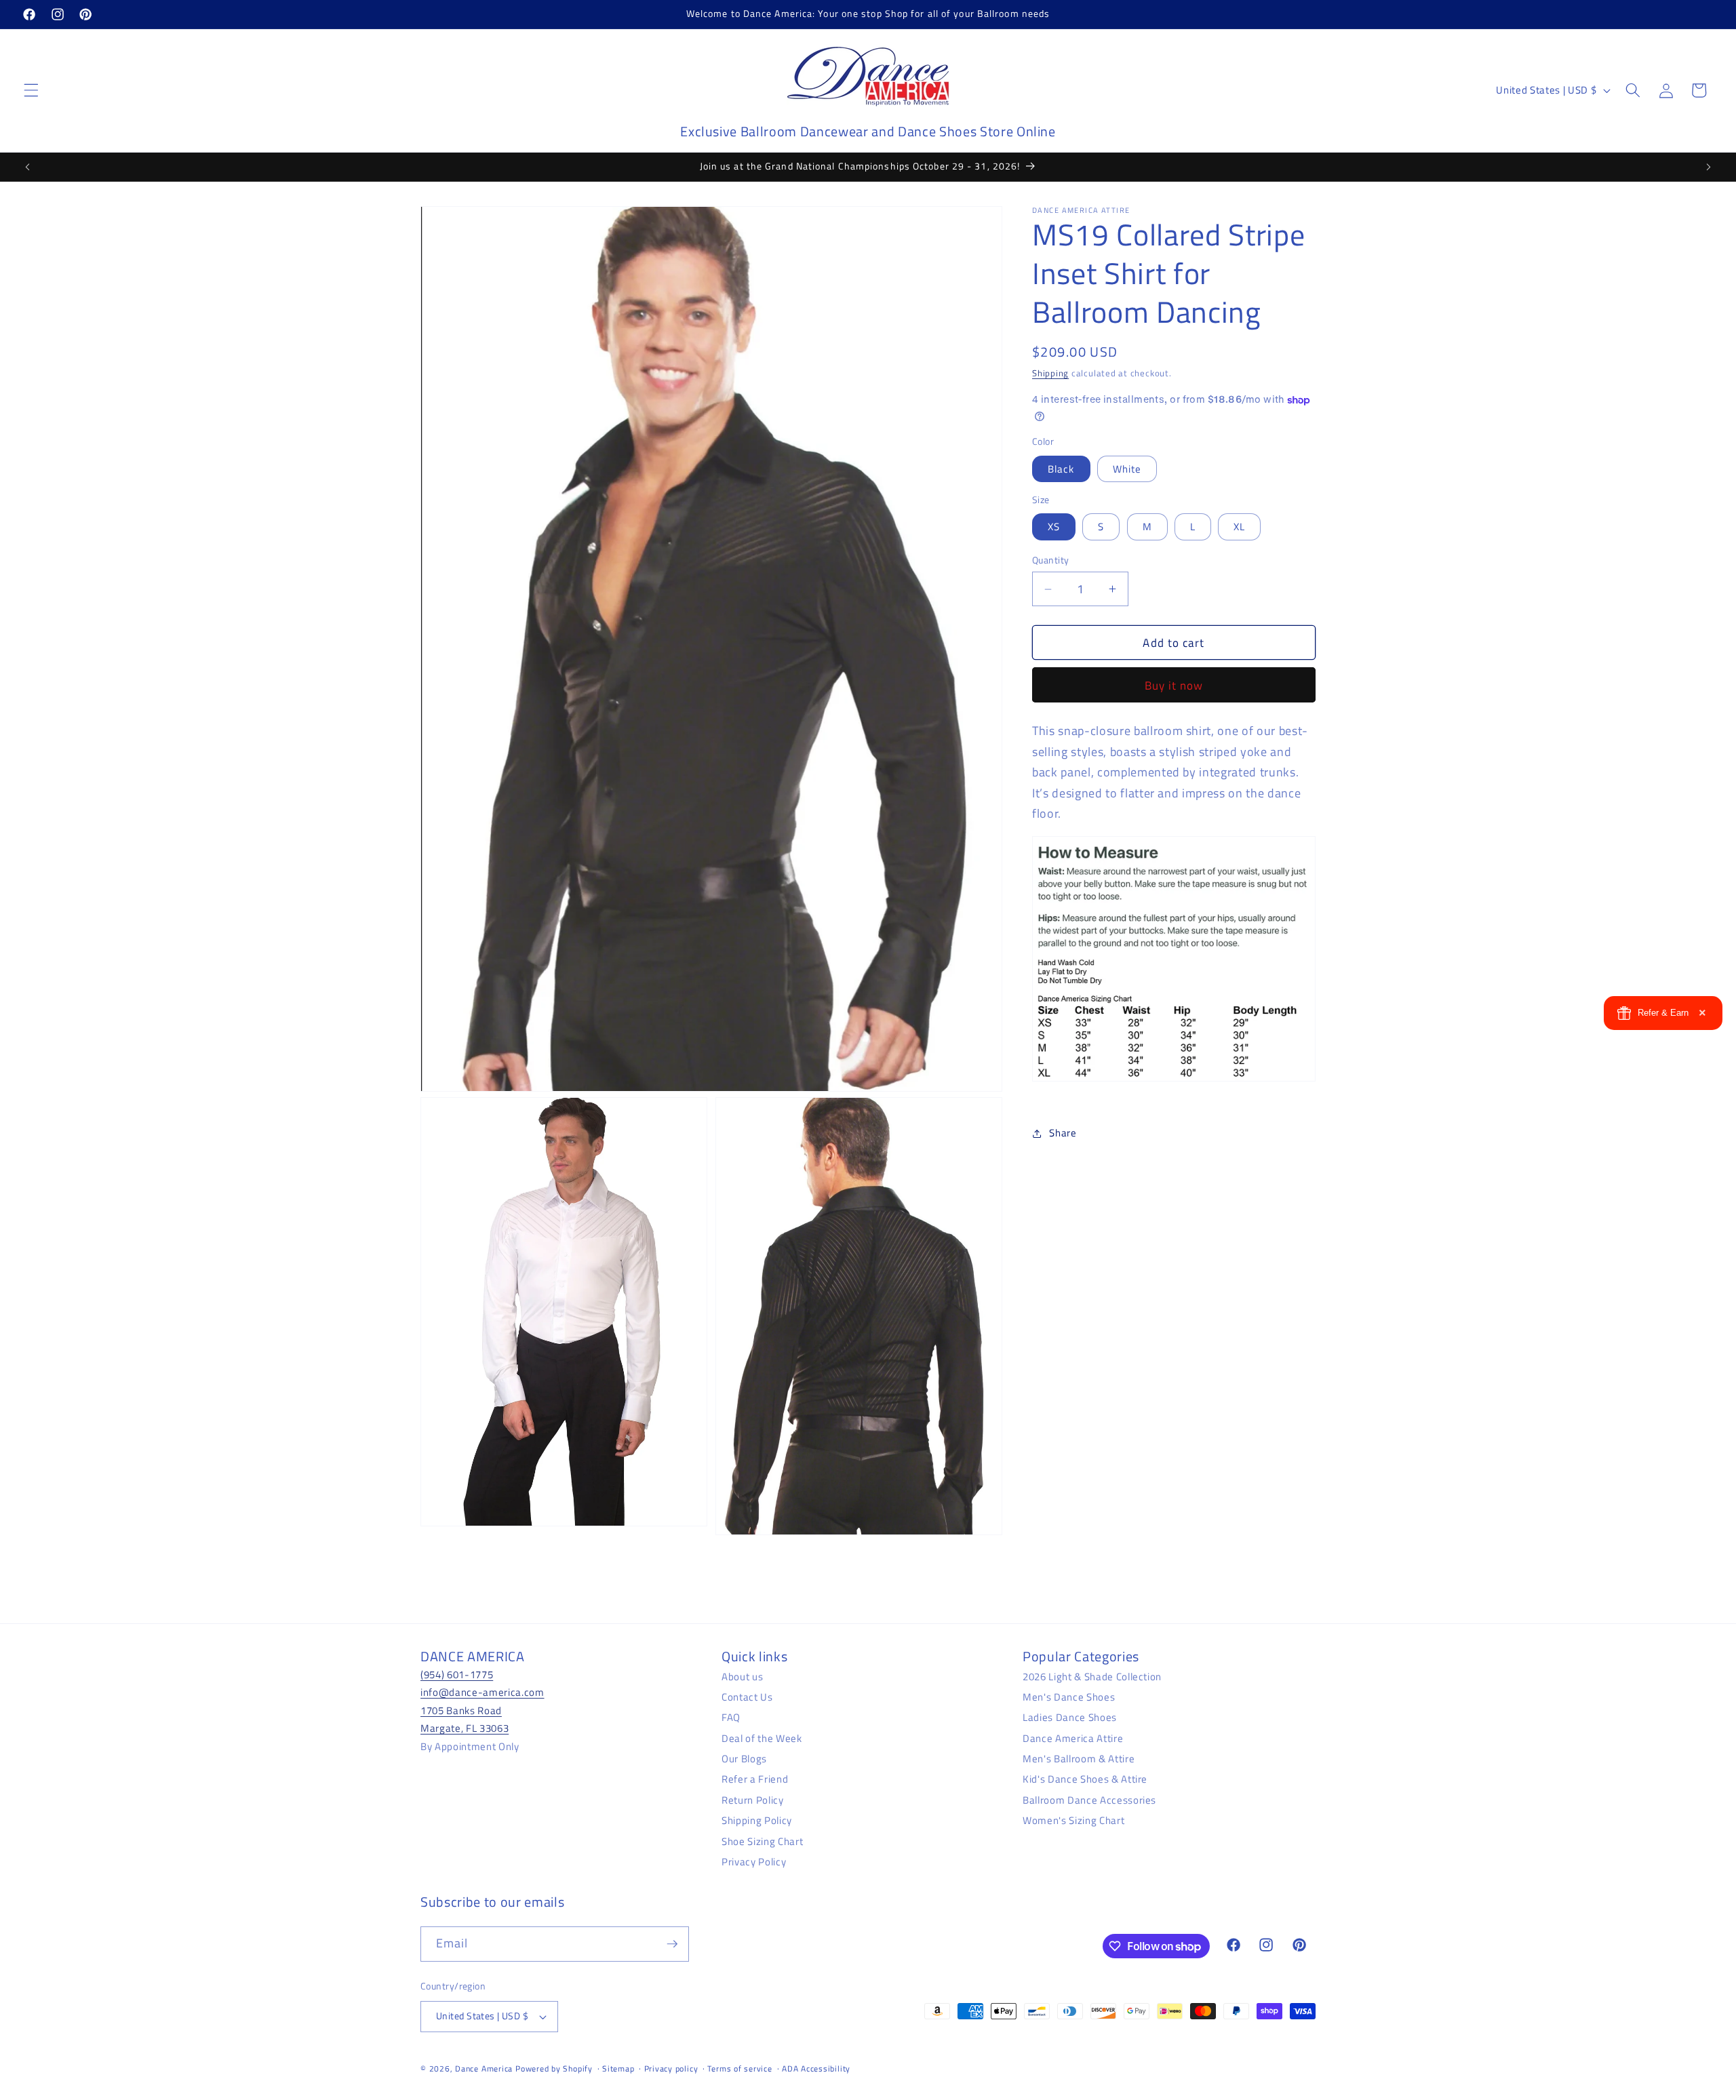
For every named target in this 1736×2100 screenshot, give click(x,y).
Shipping (1050, 373)
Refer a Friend (755, 1779)
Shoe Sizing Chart (762, 1841)
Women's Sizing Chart (1073, 1820)
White (1127, 469)
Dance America (484, 2068)
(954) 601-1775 (457, 1675)
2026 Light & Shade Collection (1092, 1677)
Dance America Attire (1073, 1738)
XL (1239, 527)
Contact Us (747, 1697)
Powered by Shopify (554, 2068)
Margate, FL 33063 (465, 1728)
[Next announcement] (1708, 167)
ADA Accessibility (816, 2068)
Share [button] (1063, 1133)
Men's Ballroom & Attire (1079, 1759)
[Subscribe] (672, 1944)
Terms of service (739, 2068)
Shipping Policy (757, 1820)
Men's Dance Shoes (1069, 1697)
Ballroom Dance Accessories (1089, 1800)
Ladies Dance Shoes (1070, 1717)
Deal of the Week (762, 1738)
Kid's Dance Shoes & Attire (1085, 1779)
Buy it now (1174, 685)
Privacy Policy (754, 1862)
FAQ (731, 1717)
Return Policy (753, 1800)
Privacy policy (671, 2068)
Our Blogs (744, 1759)
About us (742, 1677)
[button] (31, 90)
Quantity (1051, 560)
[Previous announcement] (28, 167)
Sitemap (618, 2068)
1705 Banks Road (461, 1710)
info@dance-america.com (482, 1692)
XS (1054, 527)
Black (1061, 469)
